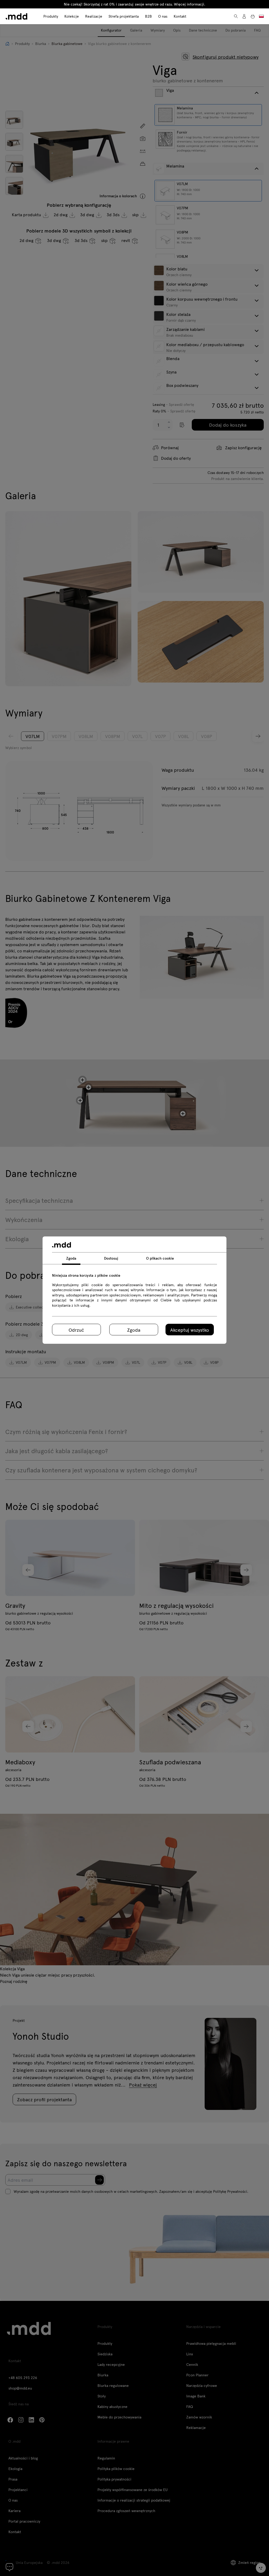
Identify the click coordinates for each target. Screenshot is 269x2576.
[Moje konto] (244, 16)
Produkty (51, 16)
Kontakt (180, 16)
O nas (163, 16)
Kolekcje (72, 16)
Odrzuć (76, 1330)
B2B (148, 16)
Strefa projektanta (124, 16)
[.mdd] (16, 16)
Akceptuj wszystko (190, 1330)
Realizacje (94, 16)
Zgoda (134, 1330)
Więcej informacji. (190, 4)
